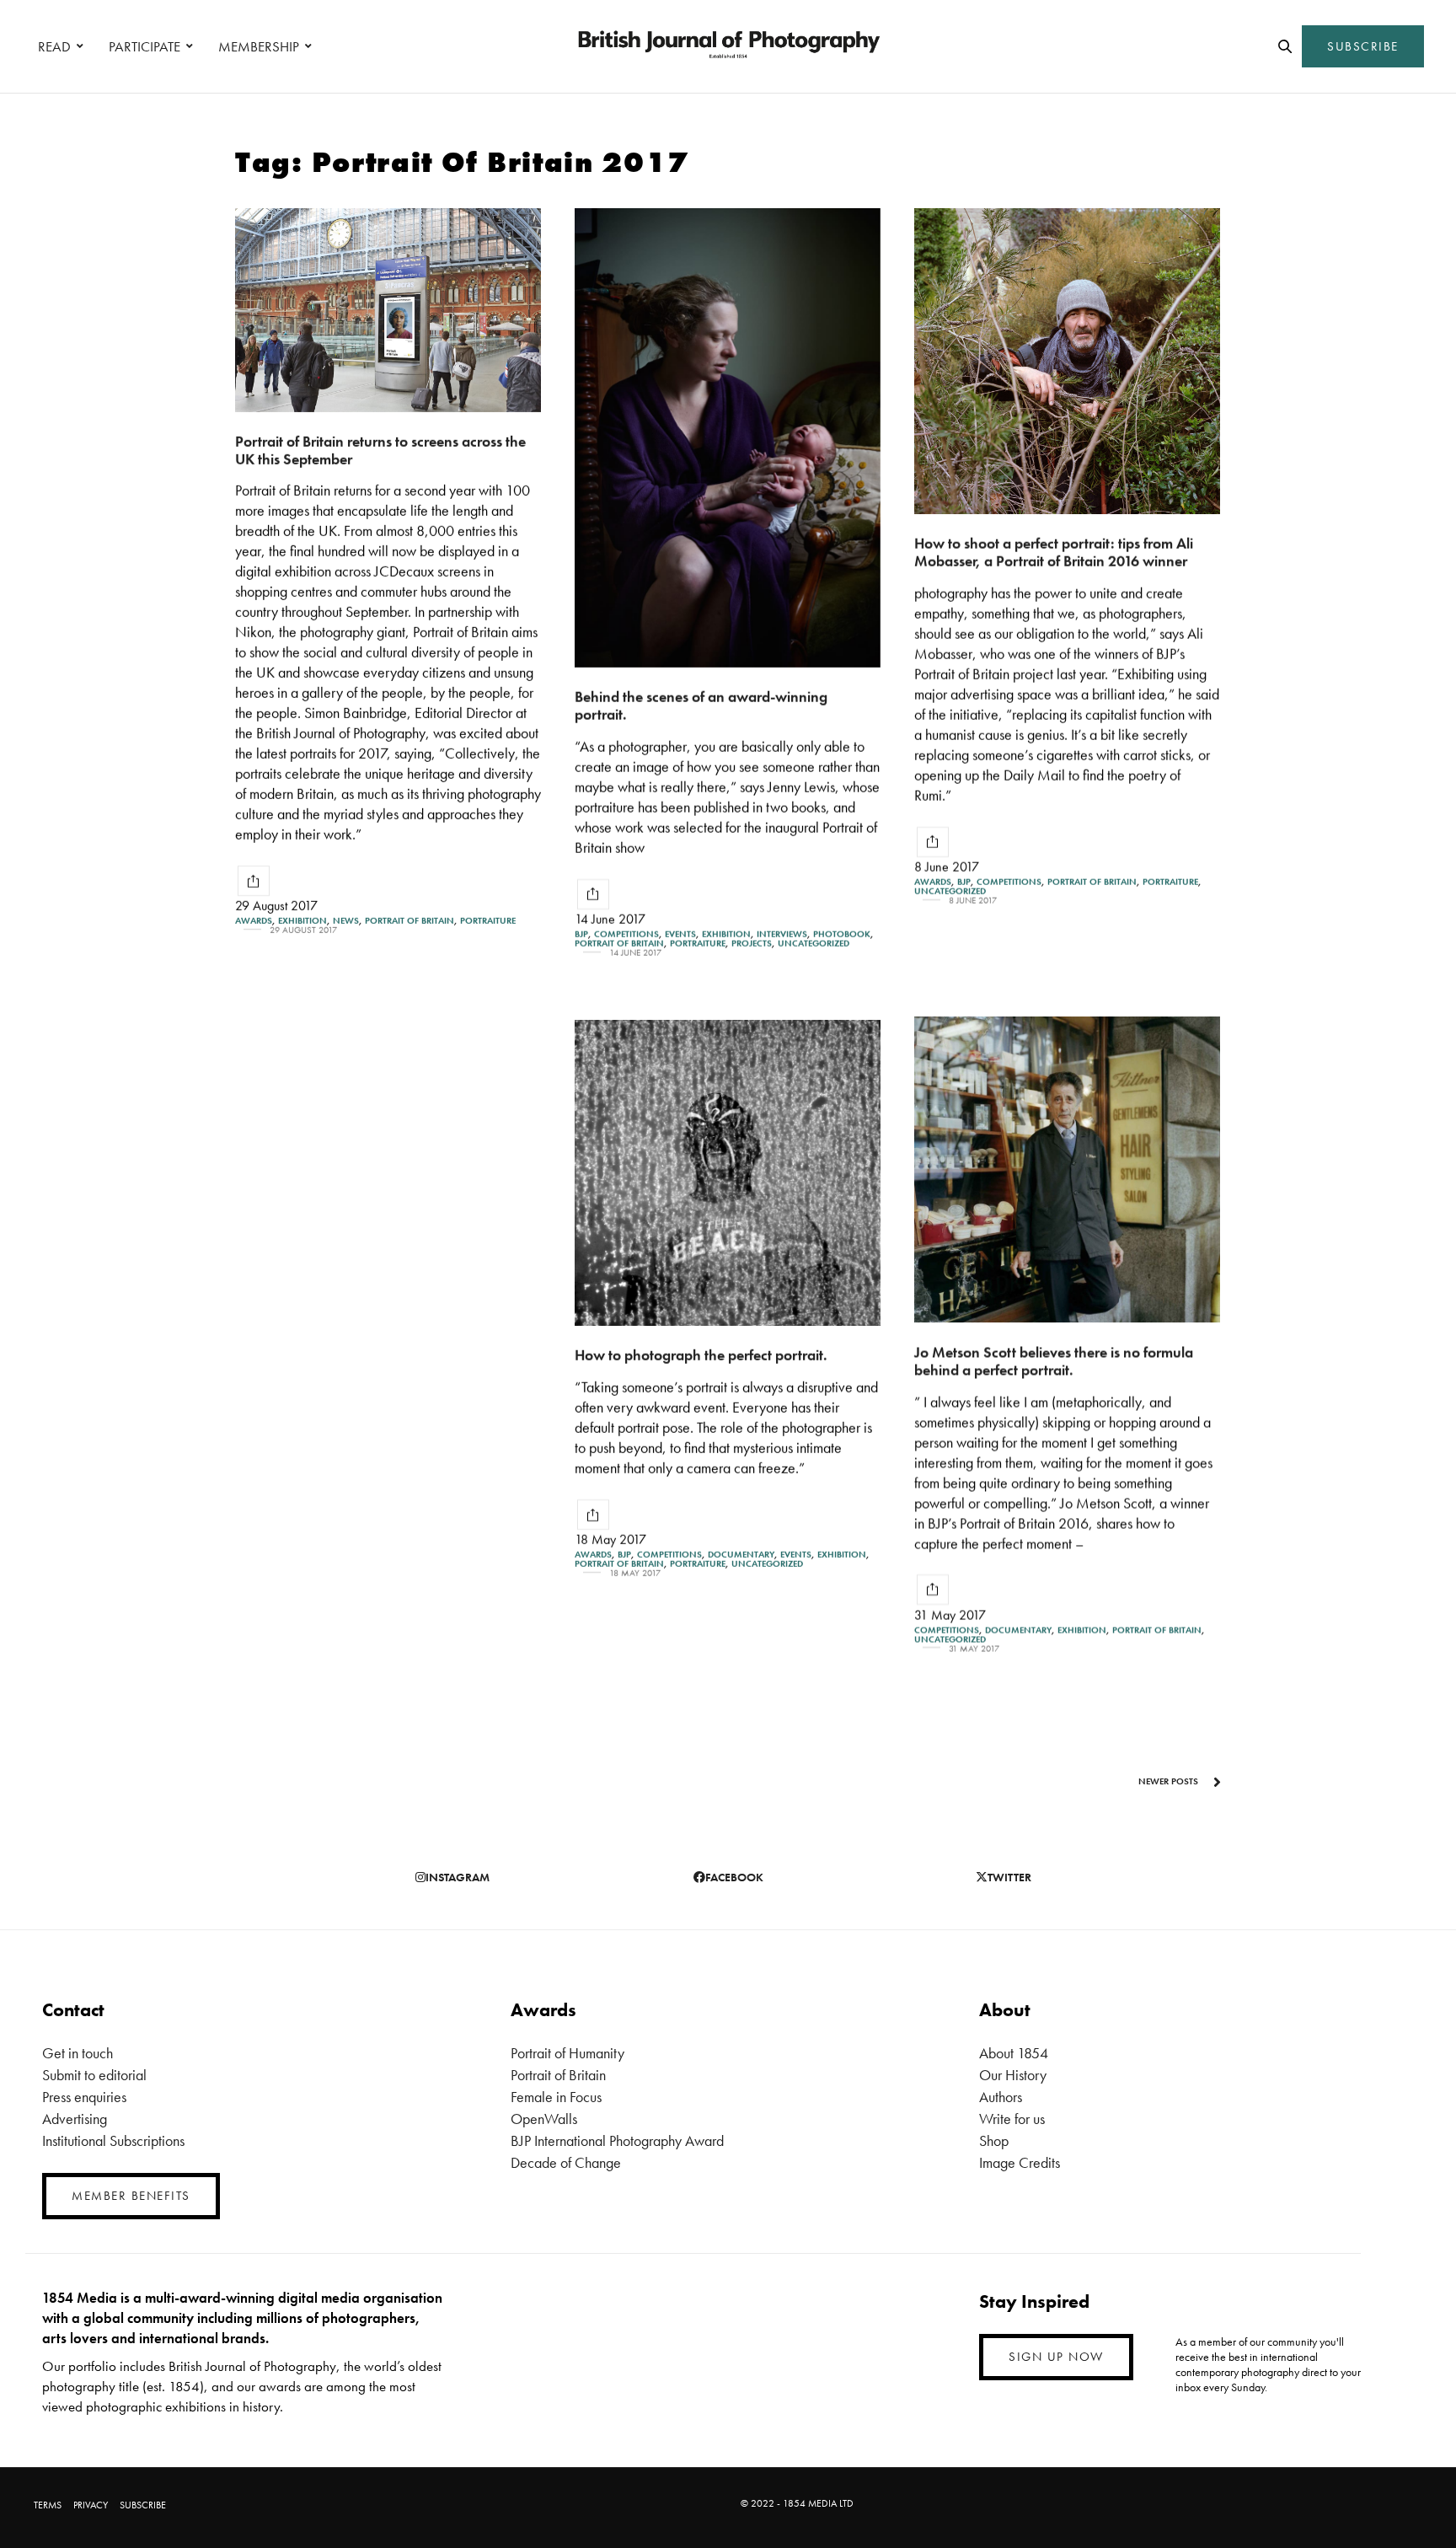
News (346, 921)
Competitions (626, 934)
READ (54, 46)
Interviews (782, 934)
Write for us (1012, 2119)
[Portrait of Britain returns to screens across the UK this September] (388, 310)
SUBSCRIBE (1363, 46)
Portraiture (488, 921)
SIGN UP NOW (1056, 2357)
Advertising (75, 2119)
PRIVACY (91, 2505)
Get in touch (78, 2053)
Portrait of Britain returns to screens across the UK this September (380, 450)
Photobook (842, 934)
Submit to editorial (94, 2075)
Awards (254, 921)
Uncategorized (814, 944)
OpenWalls (544, 2119)
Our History (1013, 2075)
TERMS (48, 2505)
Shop (994, 2140)
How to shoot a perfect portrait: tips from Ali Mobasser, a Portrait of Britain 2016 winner (1054, 552)
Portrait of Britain (409, 921)
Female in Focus (556, 2097)
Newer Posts (1170, 1781)
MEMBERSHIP (259, 46)
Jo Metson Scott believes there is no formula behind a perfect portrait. (1054, 1360)
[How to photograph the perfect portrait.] (728, 1173)
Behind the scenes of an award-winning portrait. (701, 705)
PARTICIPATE (145, 46)
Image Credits (1020, 2162)
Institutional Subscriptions (113, 2140)
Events (680, 934)
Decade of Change (566, 2162)
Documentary (1018, 1630)
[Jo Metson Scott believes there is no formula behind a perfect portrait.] (1067, 1169)
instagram (458, 1877)
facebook (734, 1877)
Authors (1001, 2097)
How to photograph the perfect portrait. (701, 1355)
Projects (752, 944)
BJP (581, 934)
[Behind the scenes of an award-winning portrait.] (728, 438)
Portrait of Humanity (567, 2053)
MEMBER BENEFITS (131, 2196)
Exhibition (302, 921)
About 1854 (1014, 2053)
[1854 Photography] (728, 46)
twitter (1009, 1877)
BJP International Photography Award (617, 2140)
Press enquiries (84, 2097)
